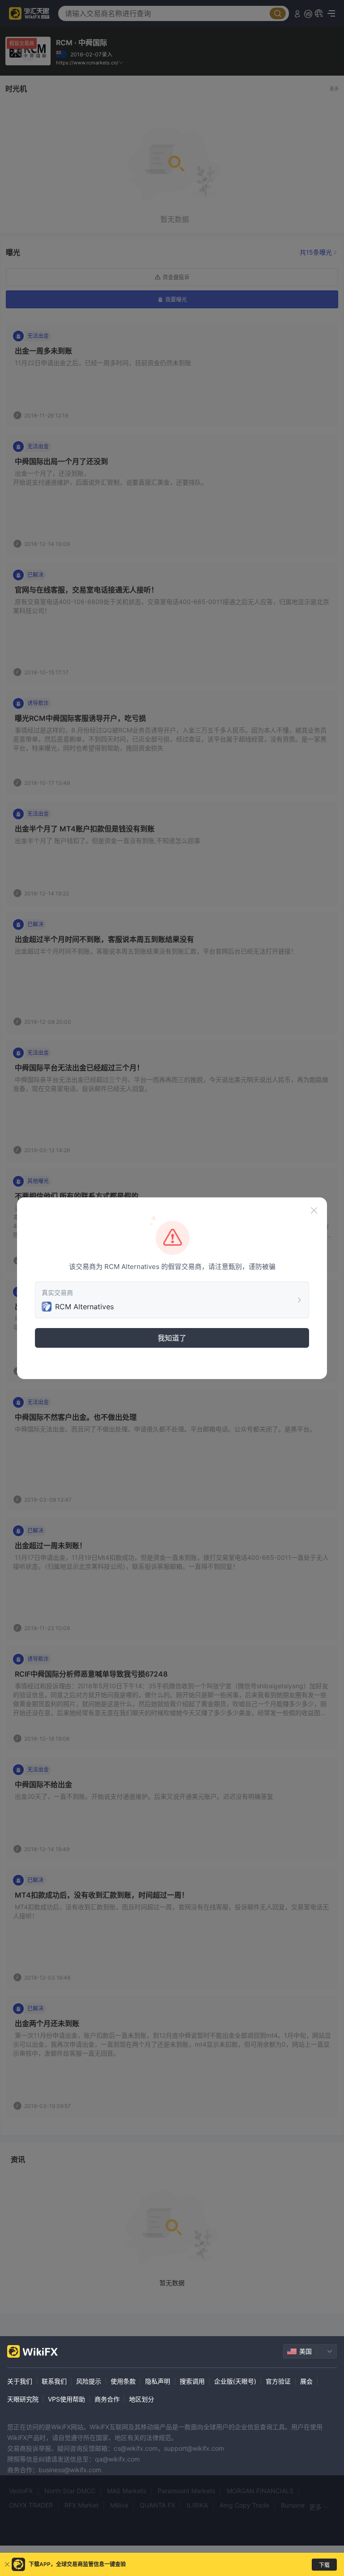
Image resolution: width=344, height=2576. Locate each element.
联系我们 (54, 2381)
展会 (306, 2381)
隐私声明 (158, 2381)
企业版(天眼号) (235, 2381)
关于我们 (20, 2381)
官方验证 (278, 2381)
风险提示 (89, 2381)
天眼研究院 (23, 2399)
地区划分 (142, 2399)
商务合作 (107, 2399)
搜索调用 (192, 2381)
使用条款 (123, 2381)
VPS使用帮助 (67, 2399)
